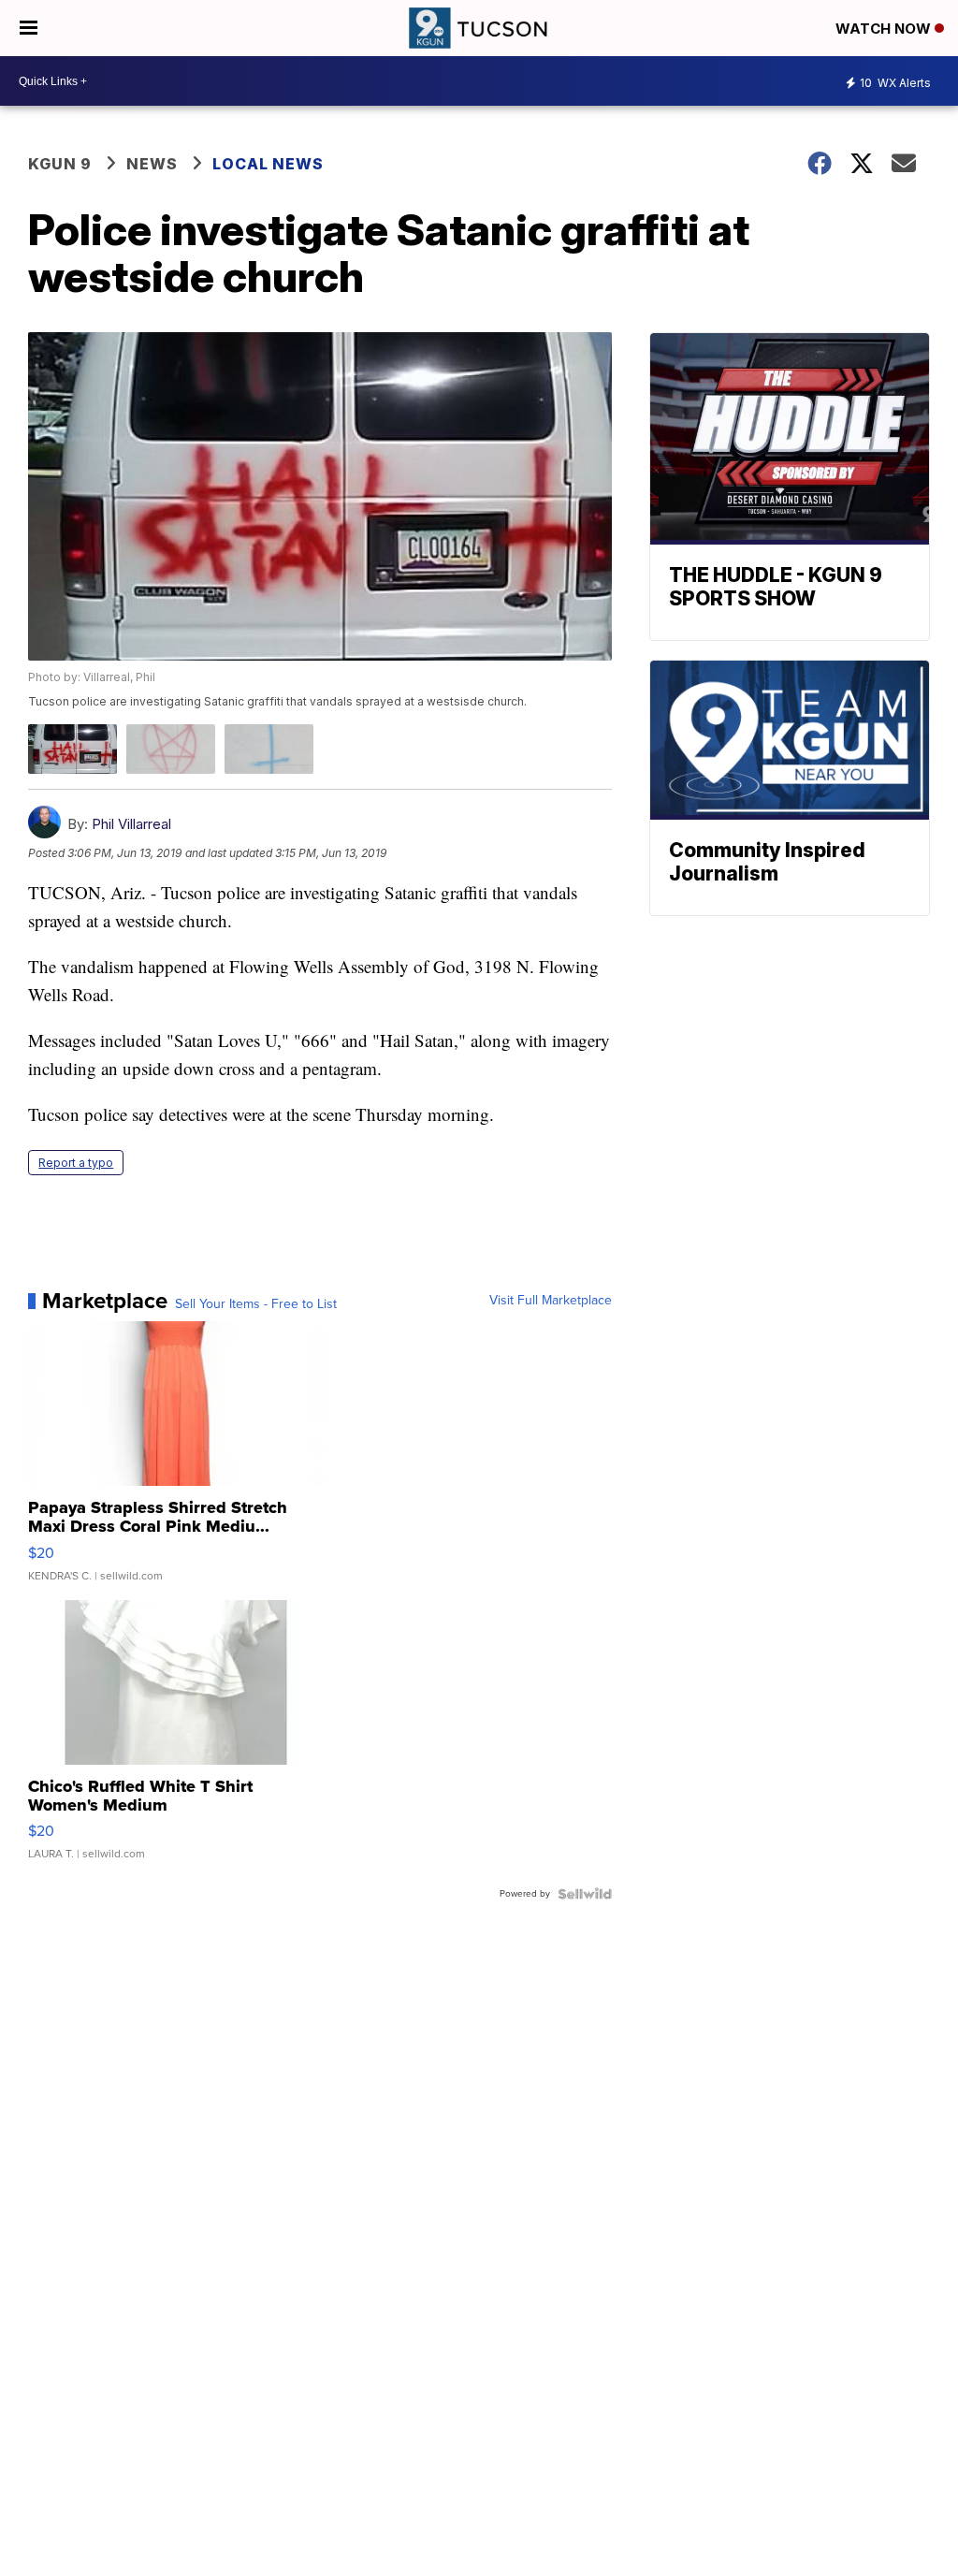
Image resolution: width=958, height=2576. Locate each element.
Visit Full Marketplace (551, 1301)
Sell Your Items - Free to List (256, 1304)
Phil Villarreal (131, 824)
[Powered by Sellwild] (585, 1894)
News (152, 164)
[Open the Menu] (29, 28)
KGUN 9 (60, 164)
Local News (268, 164)
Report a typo (76, 1163)
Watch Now (885, 29)
